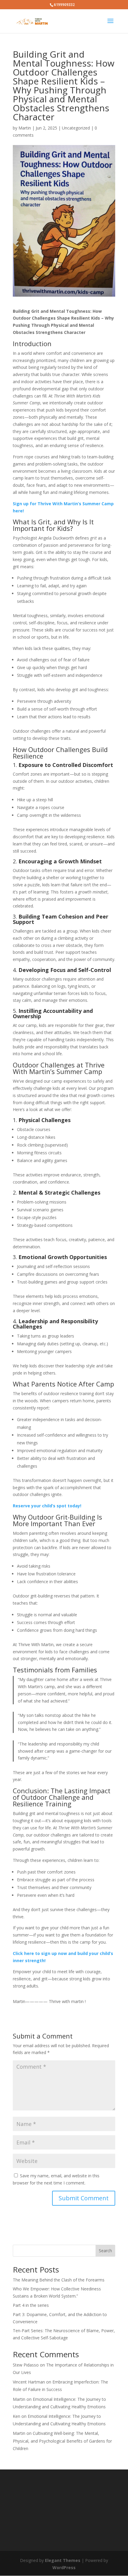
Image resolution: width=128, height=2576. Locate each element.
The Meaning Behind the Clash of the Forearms (59, 2280)
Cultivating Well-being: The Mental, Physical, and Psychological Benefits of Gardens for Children (62, 2441)
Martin (25, 128)
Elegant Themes (63, 2560)
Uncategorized (76, 128)
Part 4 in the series (31, 2305)
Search (105, 2251)
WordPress (64, 2567)
